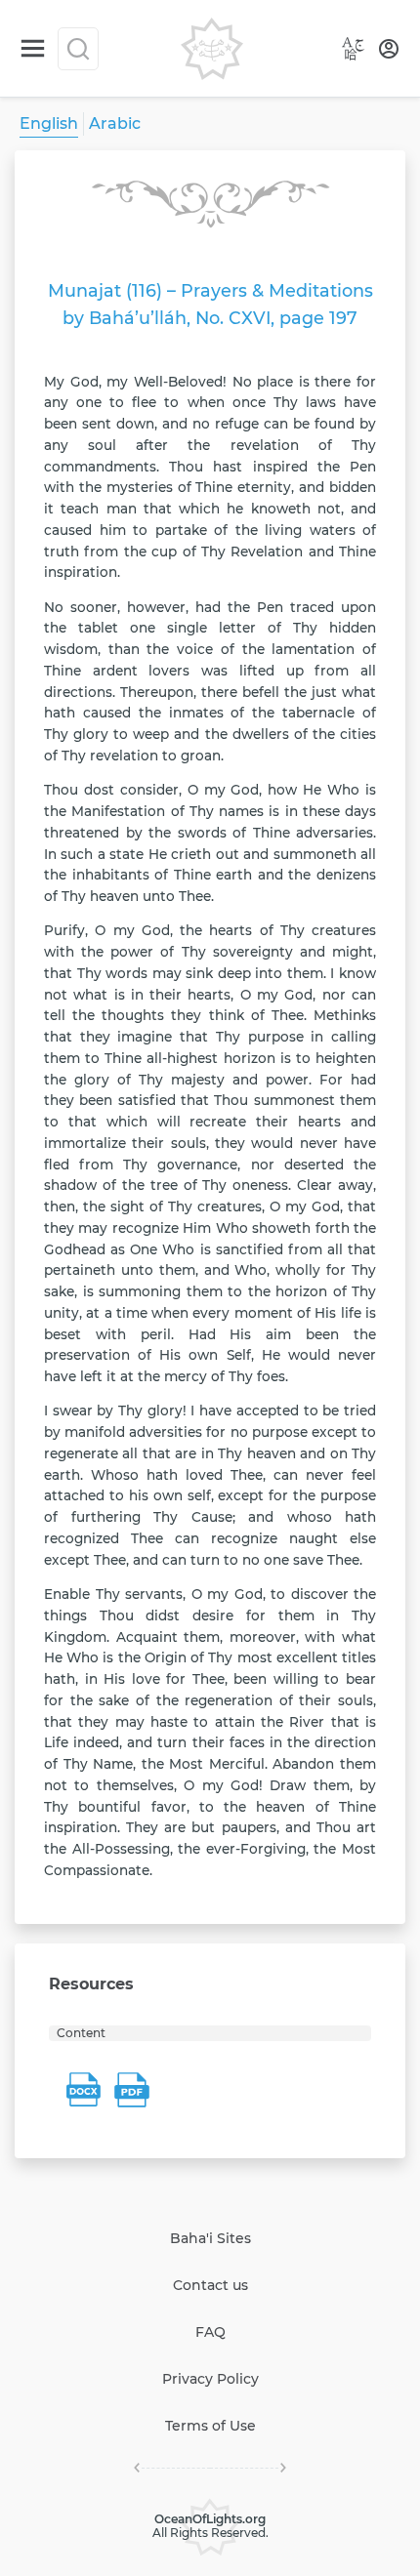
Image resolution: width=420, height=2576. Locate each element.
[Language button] (354, 49)
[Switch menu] (33, 48)
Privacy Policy (210, 2379)
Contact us (210, 2285)
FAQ (210, 2332)
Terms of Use (210, 2426)
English (49, 123)
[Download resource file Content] (83, 2090)
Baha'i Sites (210, 2238)
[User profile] (389, 49)
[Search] (78, 49)
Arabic (115, 123)
